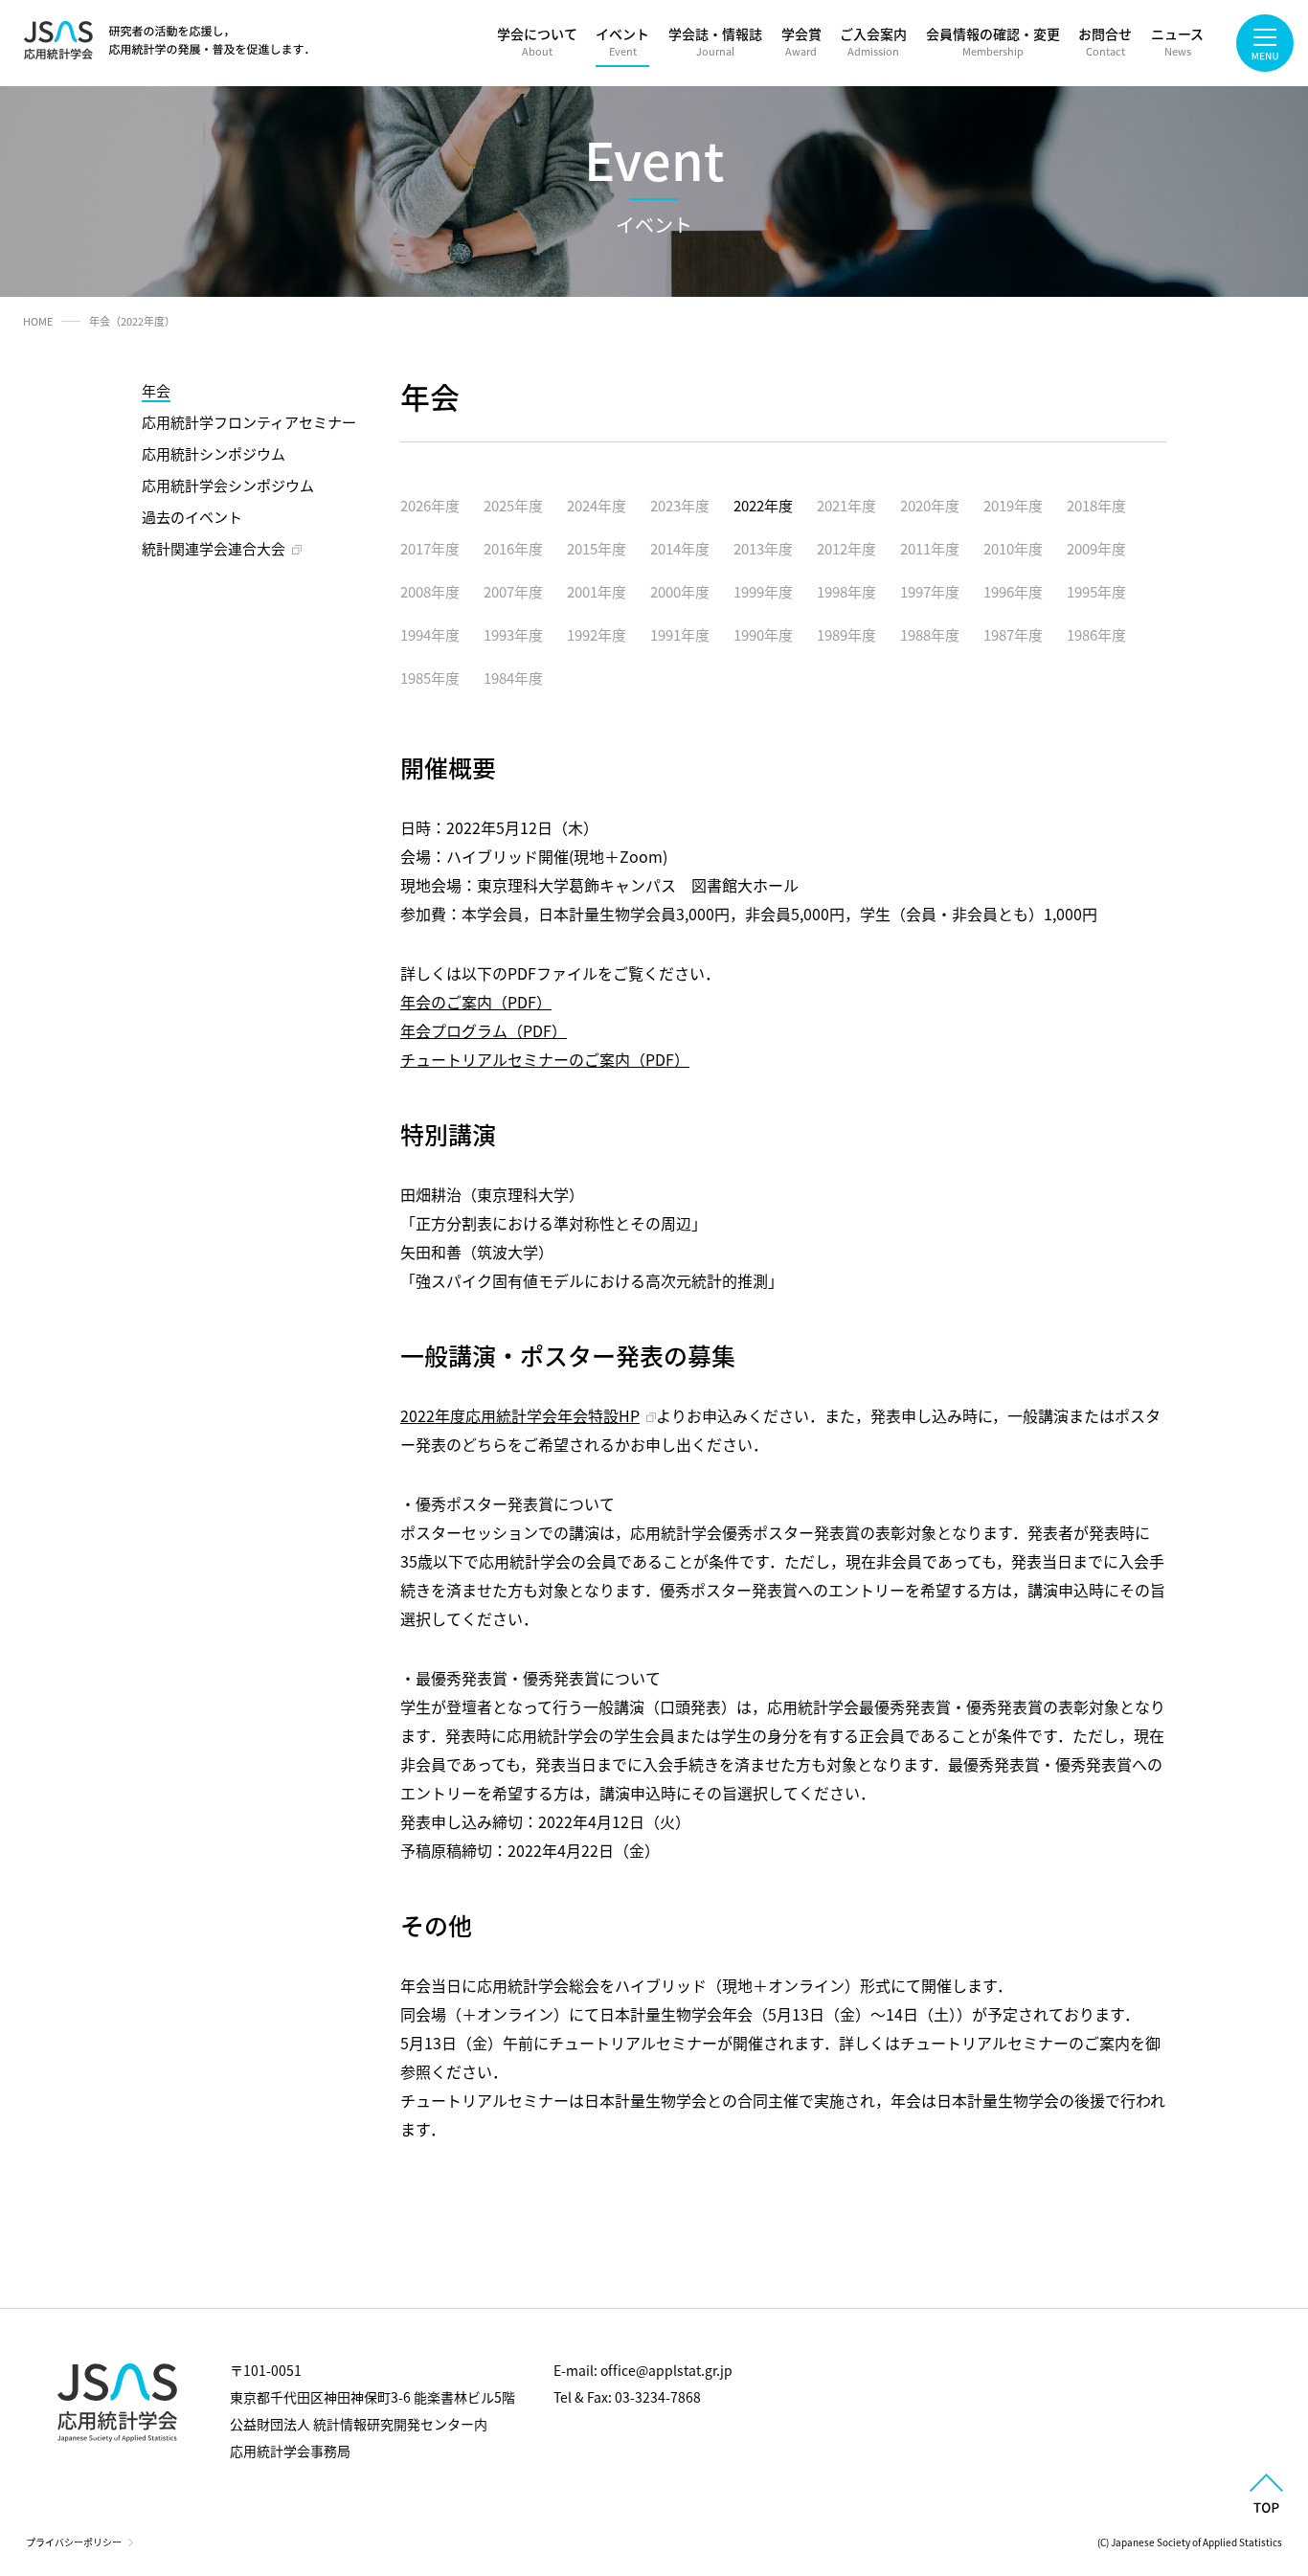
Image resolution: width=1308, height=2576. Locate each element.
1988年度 (930, 634)
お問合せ (1105, 41)
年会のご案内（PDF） (476, 1002)
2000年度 (680, 591)
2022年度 (763, 505)
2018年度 (1096, 505)
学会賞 (801, 41)
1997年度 (930, 591)
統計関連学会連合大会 (214, 548)
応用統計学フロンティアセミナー (249, 422)
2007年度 (513, 591)
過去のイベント (192, 517)
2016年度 (513, 548)
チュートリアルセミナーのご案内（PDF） (545, 1059)
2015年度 (597, 548)
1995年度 (1096, 591)
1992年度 (597, 634)
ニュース (1177, 41)
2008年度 (430, 591)
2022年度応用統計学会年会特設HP (520, 1415)
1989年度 (846, 634)
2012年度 (846, 548)
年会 (156, 390)
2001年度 (597, 591)
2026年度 (430, 505)
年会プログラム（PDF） (484, 1030)
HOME (38, 321)
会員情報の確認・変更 (993, 41)
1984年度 (513, 678)
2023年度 (680, 505)
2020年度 (930, 505)
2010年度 (1013, 548)
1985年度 (430, 678)
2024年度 (597, 505)
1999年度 (763, 591)
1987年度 (1013, 634)
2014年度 (680, 548)
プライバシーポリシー (74, 2542)
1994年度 (430, 634)
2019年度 (1013, 505)
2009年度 (1096, 548)
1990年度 (763, 634)
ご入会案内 (873, 41)
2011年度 (930, 548)
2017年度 (430, 548)
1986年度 (1096, 634)
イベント (622, 41)
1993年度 (513, 634)
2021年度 (846, 505)
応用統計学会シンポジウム (228, 485)
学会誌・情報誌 (715, 41)
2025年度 (513, 505)
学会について (537, 41)
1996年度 (1013, 591)
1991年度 (680, 634)
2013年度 (763, 548)
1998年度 (846, 591)
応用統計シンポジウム (214, 453)
